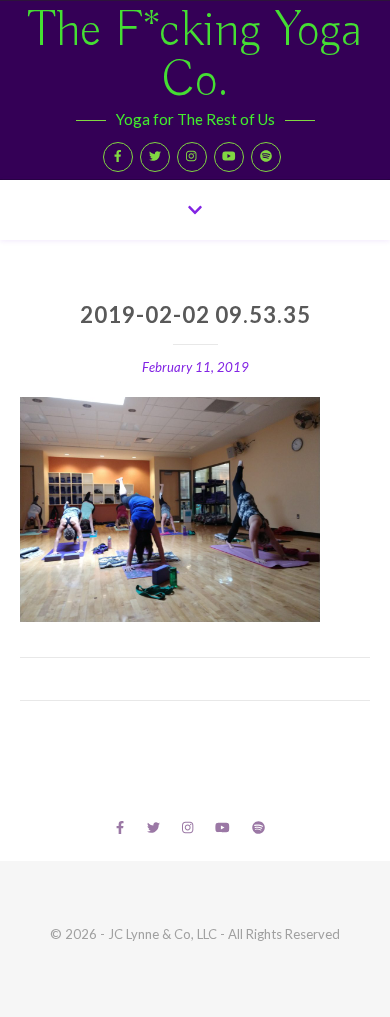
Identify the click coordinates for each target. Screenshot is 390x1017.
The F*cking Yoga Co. (195, 57)
